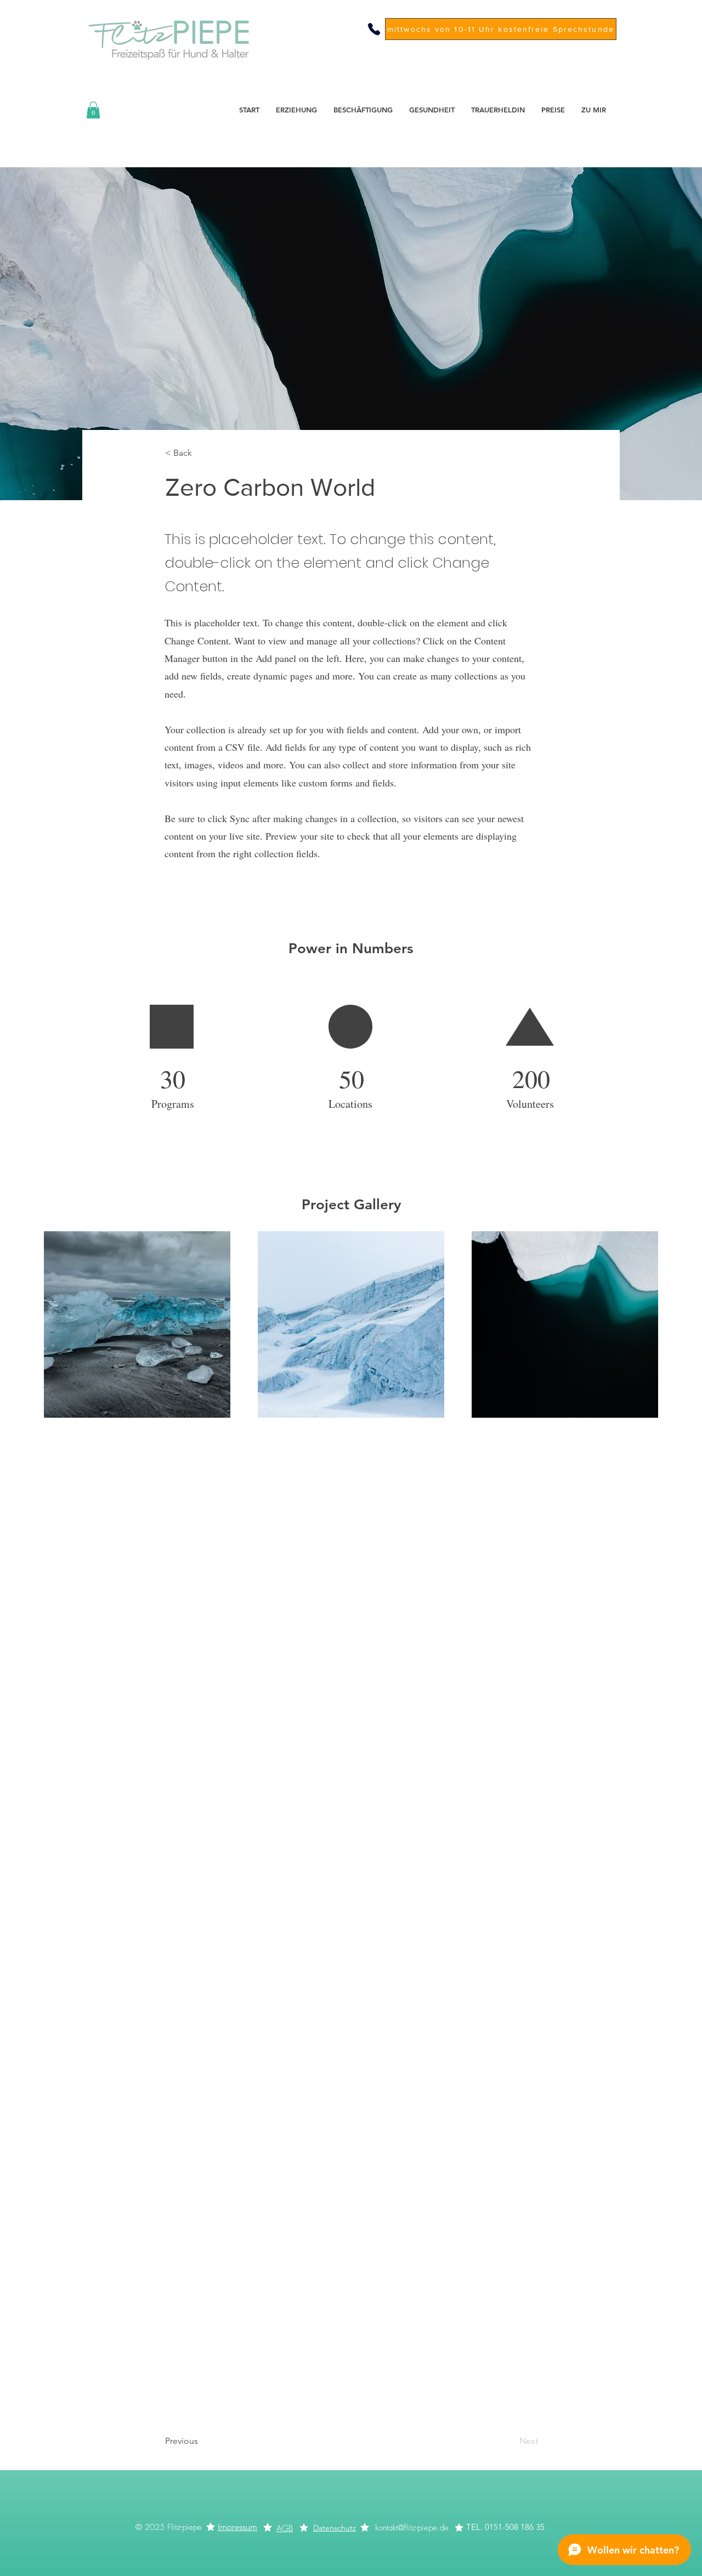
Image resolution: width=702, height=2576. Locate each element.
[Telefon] (374, 29)
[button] (93, 110)
